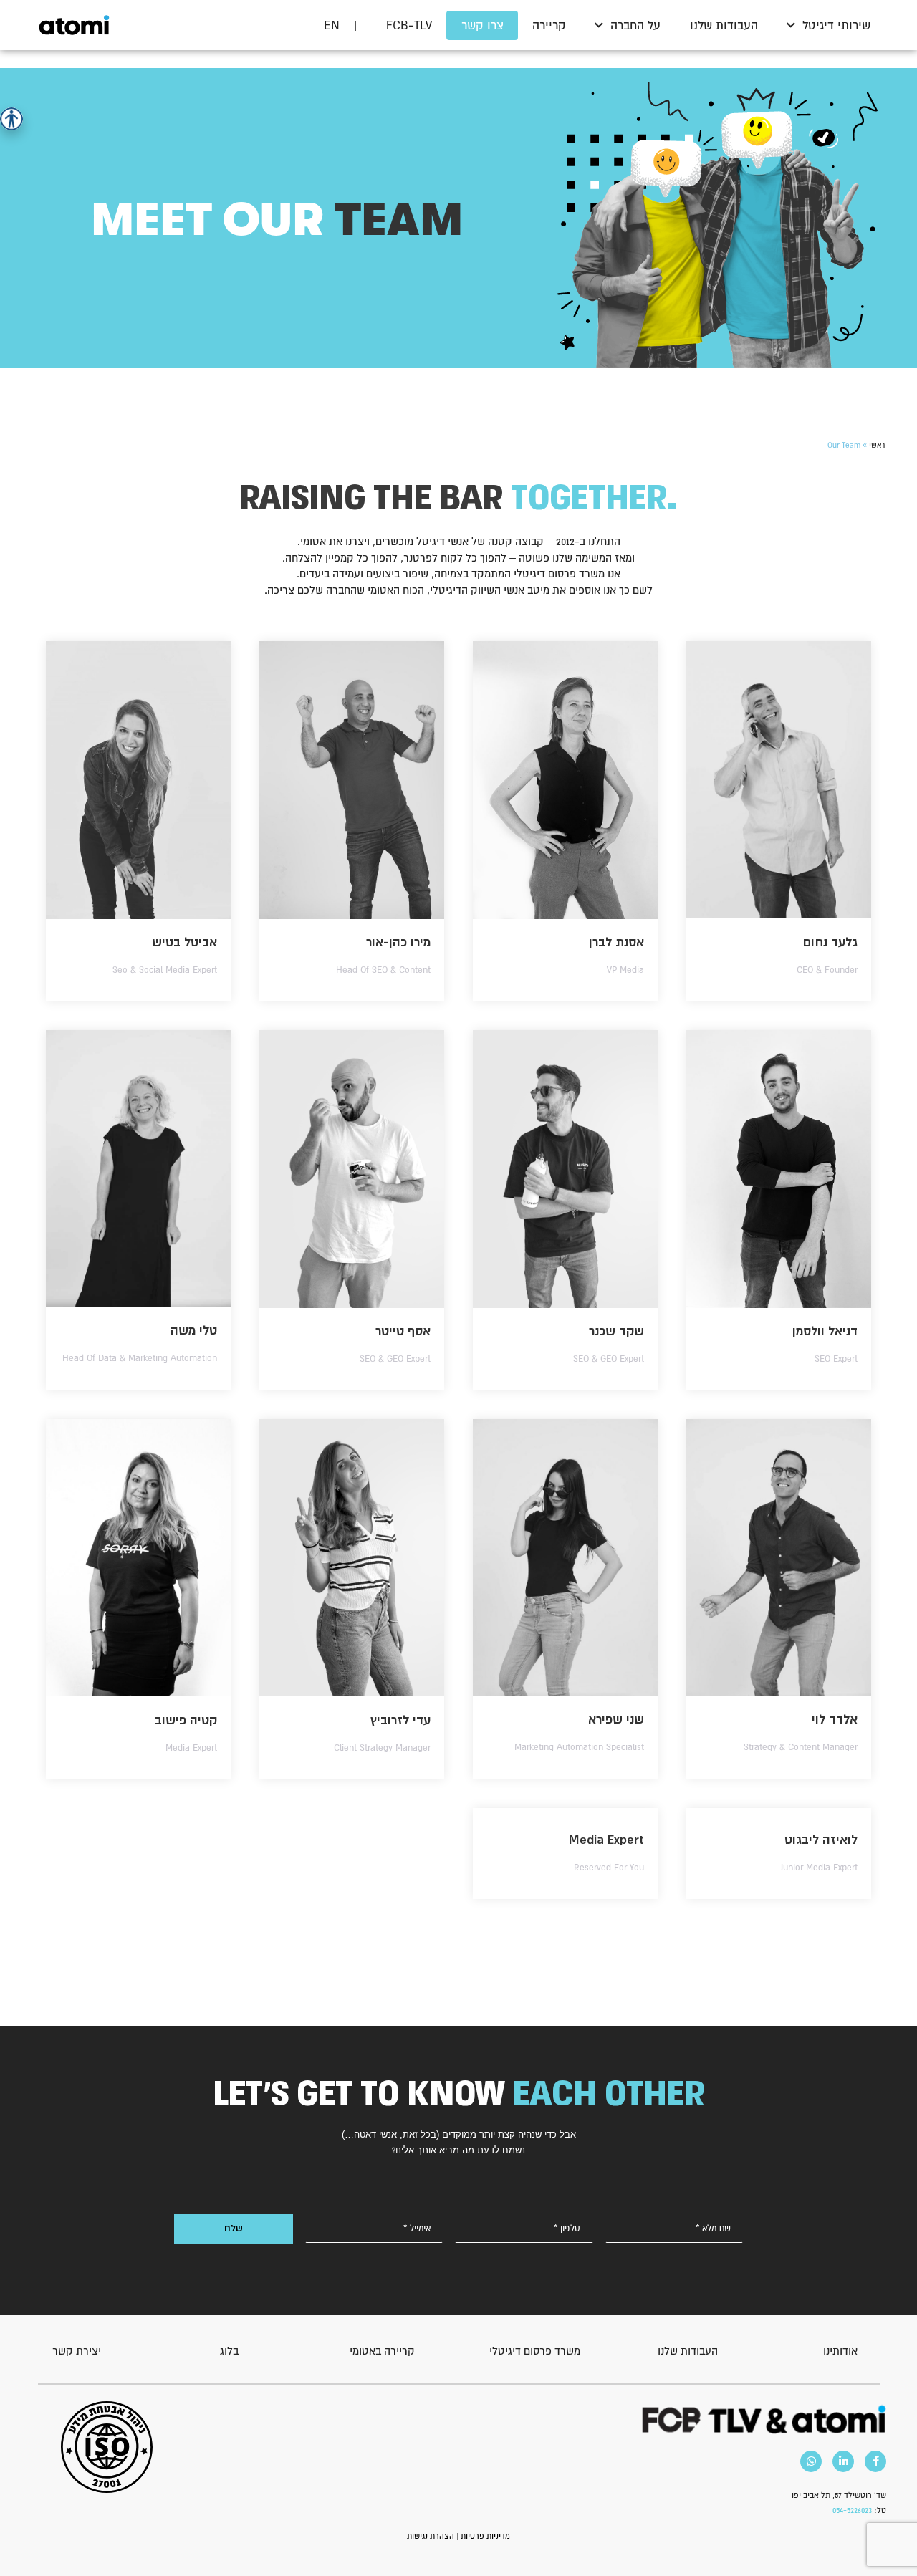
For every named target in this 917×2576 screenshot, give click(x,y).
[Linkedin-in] (843, 2461)
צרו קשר (482, 25)
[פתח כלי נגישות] (11, 119)
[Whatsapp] (811, 2461)
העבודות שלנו (724, 25)
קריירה (549, 25)
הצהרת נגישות (431, 2536)
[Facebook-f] (875, 2461)
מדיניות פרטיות (485, 2536)
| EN (341, 25)
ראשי (877, 445)
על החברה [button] (635, 25)
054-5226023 (852, 2510)
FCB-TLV (409, 25)
